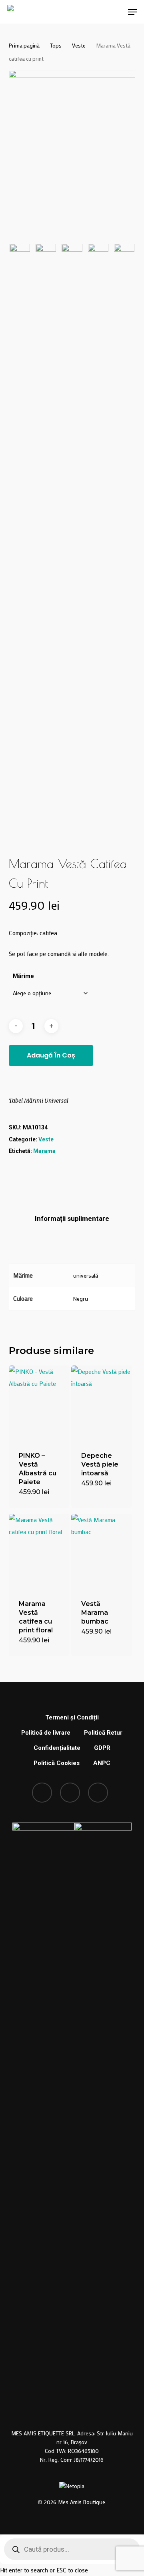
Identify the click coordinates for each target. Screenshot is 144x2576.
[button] (132, 12)
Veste (79, 46)
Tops (56, 46)
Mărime (23, 976)
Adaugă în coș (51, 1055)
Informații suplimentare (72, 1218)
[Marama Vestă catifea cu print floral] (39, 1552)
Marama (44, 1151)
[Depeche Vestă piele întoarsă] (102, 1403)
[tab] (72, 1219)
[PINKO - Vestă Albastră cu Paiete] (39, 1403)
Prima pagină (24, 46)
